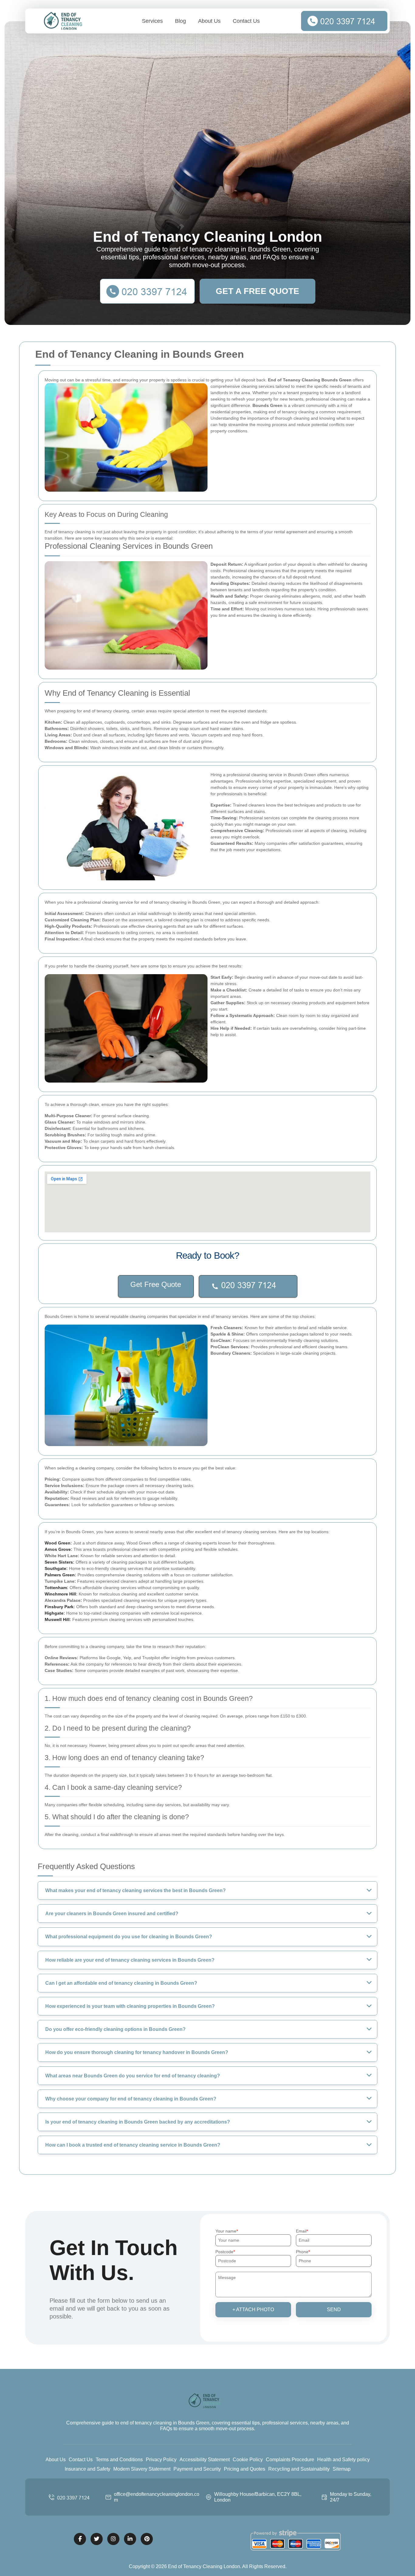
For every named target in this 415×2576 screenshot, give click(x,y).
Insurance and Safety (87, 2469)
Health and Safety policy (343, 2460)
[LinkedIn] (130, 2539)
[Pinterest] (147, 2539)
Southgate (55, 1568)
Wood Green (58, 1543)
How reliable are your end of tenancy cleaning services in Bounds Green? (130, 1960)
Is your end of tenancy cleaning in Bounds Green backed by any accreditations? (138, 2122)
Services (152, 21)
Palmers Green (60, 1575)
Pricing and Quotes (245, 2469)
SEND (334, 2310)
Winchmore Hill (60, 1594)
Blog (180, 21)
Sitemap (342, 2469)
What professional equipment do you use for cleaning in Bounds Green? (129, 1937)
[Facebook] (80, 2539)
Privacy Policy (161, 2460)
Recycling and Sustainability (299, 2469)
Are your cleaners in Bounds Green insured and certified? (112, 1914)
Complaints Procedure (290, 2460)
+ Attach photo (253, 2310)
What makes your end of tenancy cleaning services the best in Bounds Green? (135, 1890)
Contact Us (246, 21)
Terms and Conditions (119, 2460)
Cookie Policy (248, 2460)
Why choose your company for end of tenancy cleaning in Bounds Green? (131, 2099)
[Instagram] (113, 2539)
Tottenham (56, 1588)
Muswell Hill (57, 1619)
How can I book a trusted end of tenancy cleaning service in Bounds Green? (133, 2145)
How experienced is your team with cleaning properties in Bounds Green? (130, 2006)
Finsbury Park (59, 1607)
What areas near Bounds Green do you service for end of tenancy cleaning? (133, 2076)
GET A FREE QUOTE (257, 291)
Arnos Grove (58, 1549)
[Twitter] (97, 2539)
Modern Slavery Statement (142, 2469)
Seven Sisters (59, 1562)
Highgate (54, 1613)
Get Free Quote (156, 1284)
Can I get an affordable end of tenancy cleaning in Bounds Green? (121, 1983)
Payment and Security (197, 2469)
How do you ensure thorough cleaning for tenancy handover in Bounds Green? (137, 2052)
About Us (209, 21)
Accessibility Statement (205, 2460)
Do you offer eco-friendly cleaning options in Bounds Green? (115, 2029)
